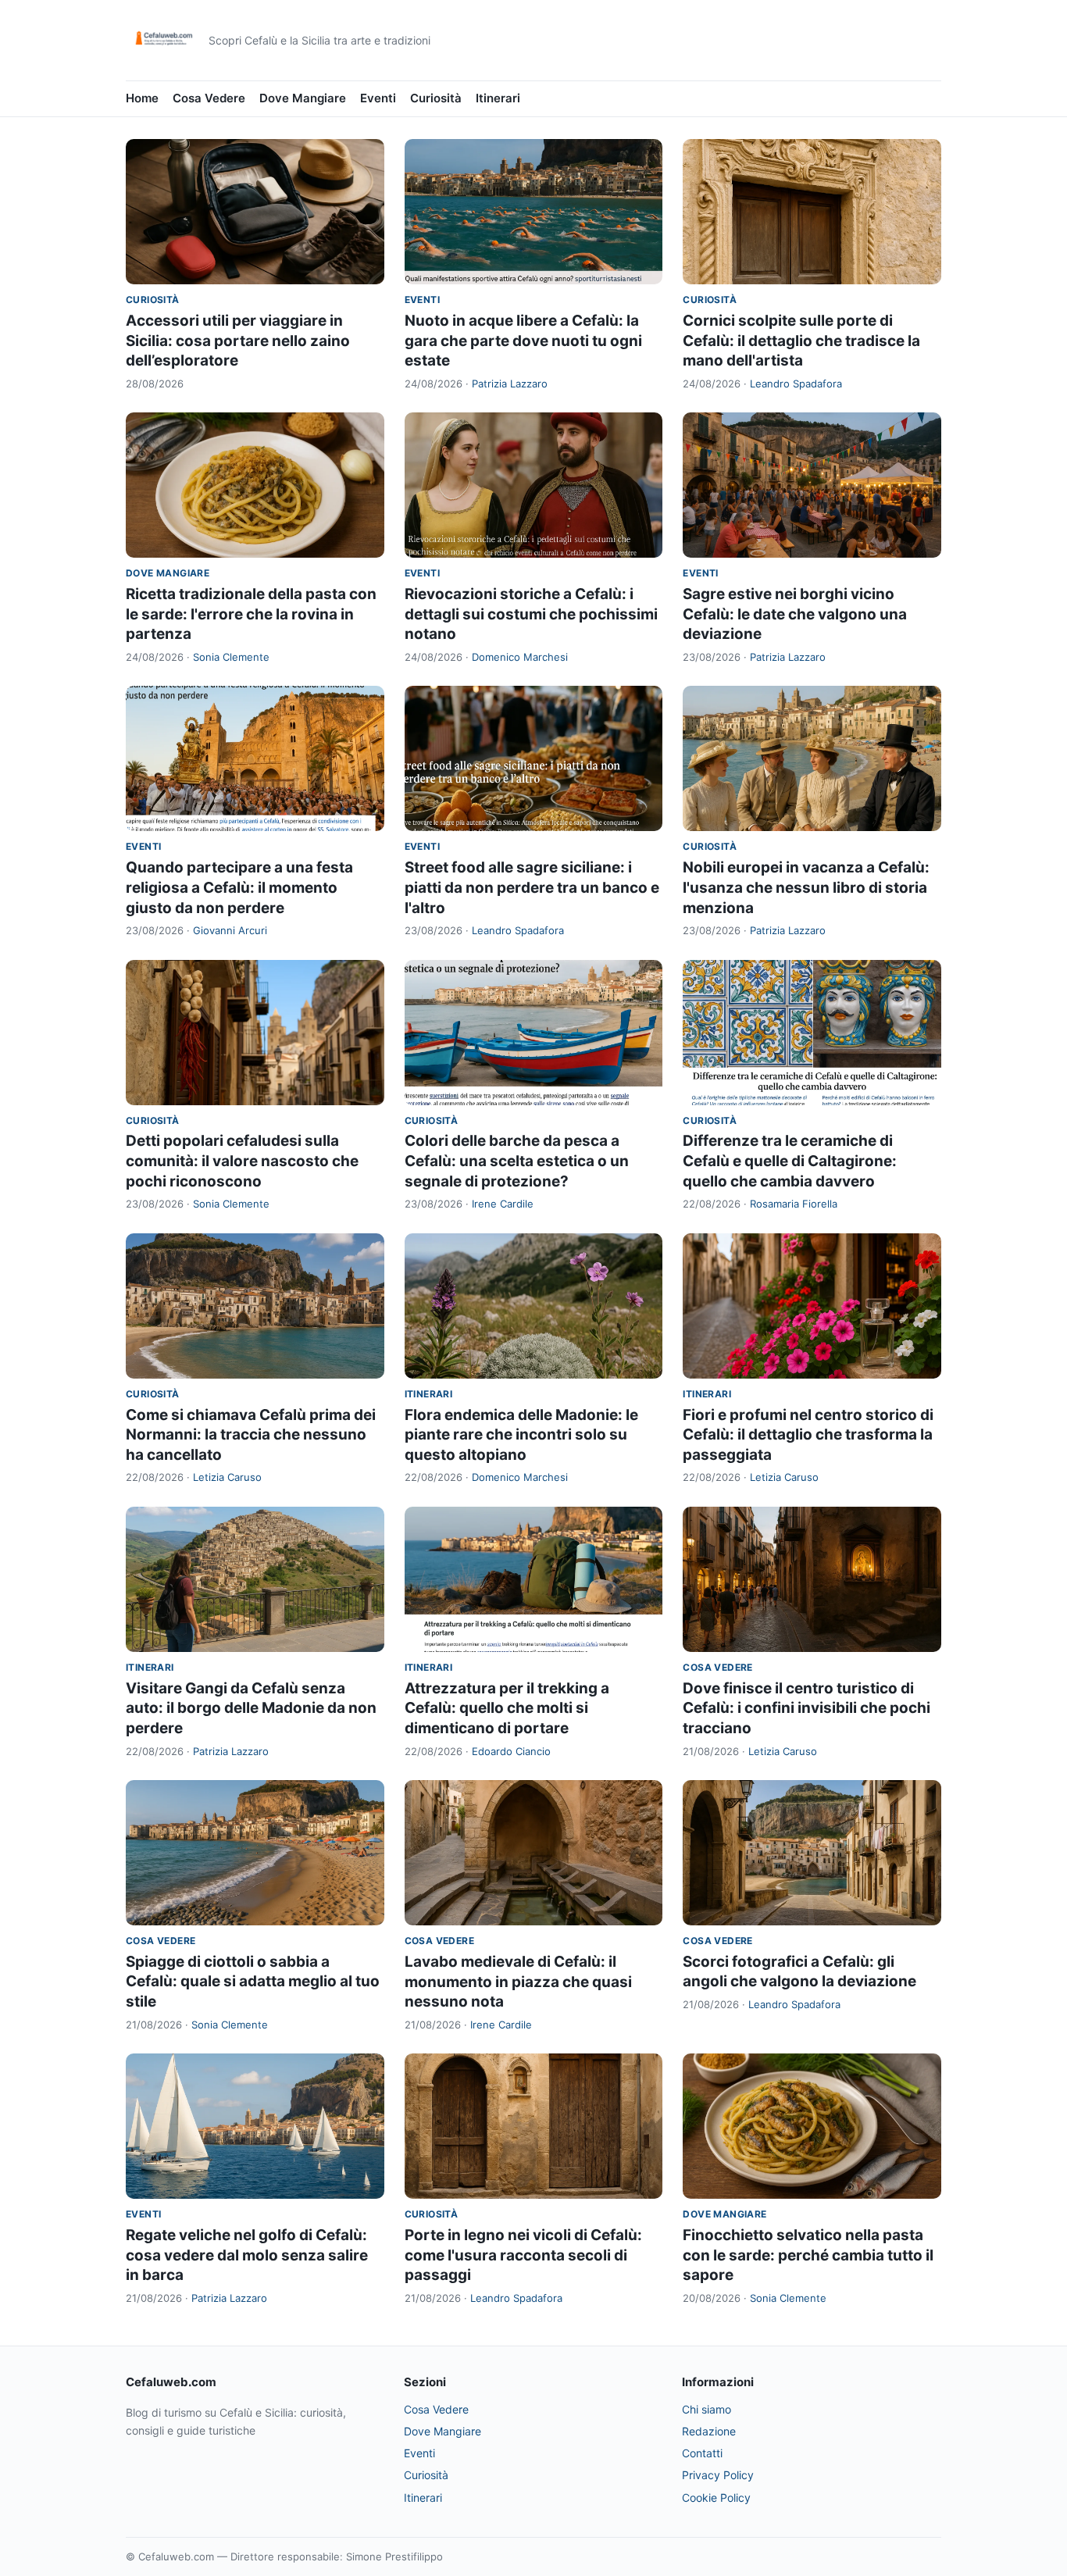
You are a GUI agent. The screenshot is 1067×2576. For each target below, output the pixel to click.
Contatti (702, 2453)
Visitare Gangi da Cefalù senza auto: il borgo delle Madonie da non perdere (251, 1708)
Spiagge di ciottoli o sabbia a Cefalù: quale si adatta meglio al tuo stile (253, 1982)
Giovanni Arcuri (230, 930)
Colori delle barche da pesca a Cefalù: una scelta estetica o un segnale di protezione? (517, 1161)
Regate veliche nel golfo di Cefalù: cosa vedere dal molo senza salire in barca (247, 2255)
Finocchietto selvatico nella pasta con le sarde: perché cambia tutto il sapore (808, 2255)
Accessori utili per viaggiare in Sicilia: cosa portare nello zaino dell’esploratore (238, 341)
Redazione (709, 2431)
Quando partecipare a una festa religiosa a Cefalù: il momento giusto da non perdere (239, 887)
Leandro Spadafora (796, 384)
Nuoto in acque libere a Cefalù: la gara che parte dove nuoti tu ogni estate (523, 341)
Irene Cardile (503, 1204)
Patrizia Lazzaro (510, 384)
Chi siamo (707, 2409)
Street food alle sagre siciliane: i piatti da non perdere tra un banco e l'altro (532, 887)
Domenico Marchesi (520, 657)
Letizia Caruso (227, 1477)
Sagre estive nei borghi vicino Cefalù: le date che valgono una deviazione (795, 614)
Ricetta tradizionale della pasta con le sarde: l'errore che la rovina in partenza (251, 614)
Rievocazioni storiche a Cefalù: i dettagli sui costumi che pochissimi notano (531, 614)
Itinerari (498, 98)
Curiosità (436, 98)
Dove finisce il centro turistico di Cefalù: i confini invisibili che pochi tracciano (806, 1708)
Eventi (378, 98)
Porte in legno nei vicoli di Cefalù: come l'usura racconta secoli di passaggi (523, 2255)
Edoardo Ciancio (511, 1751)
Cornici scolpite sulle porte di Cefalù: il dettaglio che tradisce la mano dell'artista (801, 341)
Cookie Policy (716, 2498)
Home (142, 98)
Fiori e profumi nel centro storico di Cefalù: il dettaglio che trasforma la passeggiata (808, 1435)
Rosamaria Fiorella (794, 1204)
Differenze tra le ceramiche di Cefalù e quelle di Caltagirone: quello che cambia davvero (790, 1161)
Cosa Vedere (209, 98)
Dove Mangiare (303, 98)
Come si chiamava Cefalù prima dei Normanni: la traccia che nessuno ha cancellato (251, 1435)
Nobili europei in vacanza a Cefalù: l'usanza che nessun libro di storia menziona (806, 887)
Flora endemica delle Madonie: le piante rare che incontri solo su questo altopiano (521, 1435)
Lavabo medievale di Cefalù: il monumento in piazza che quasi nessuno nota (518, 1982)
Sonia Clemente (231, 657)
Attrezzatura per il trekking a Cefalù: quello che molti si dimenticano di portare (507, 1708)
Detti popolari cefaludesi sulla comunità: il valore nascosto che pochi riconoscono (242, 1161)
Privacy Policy (718, 2475)
